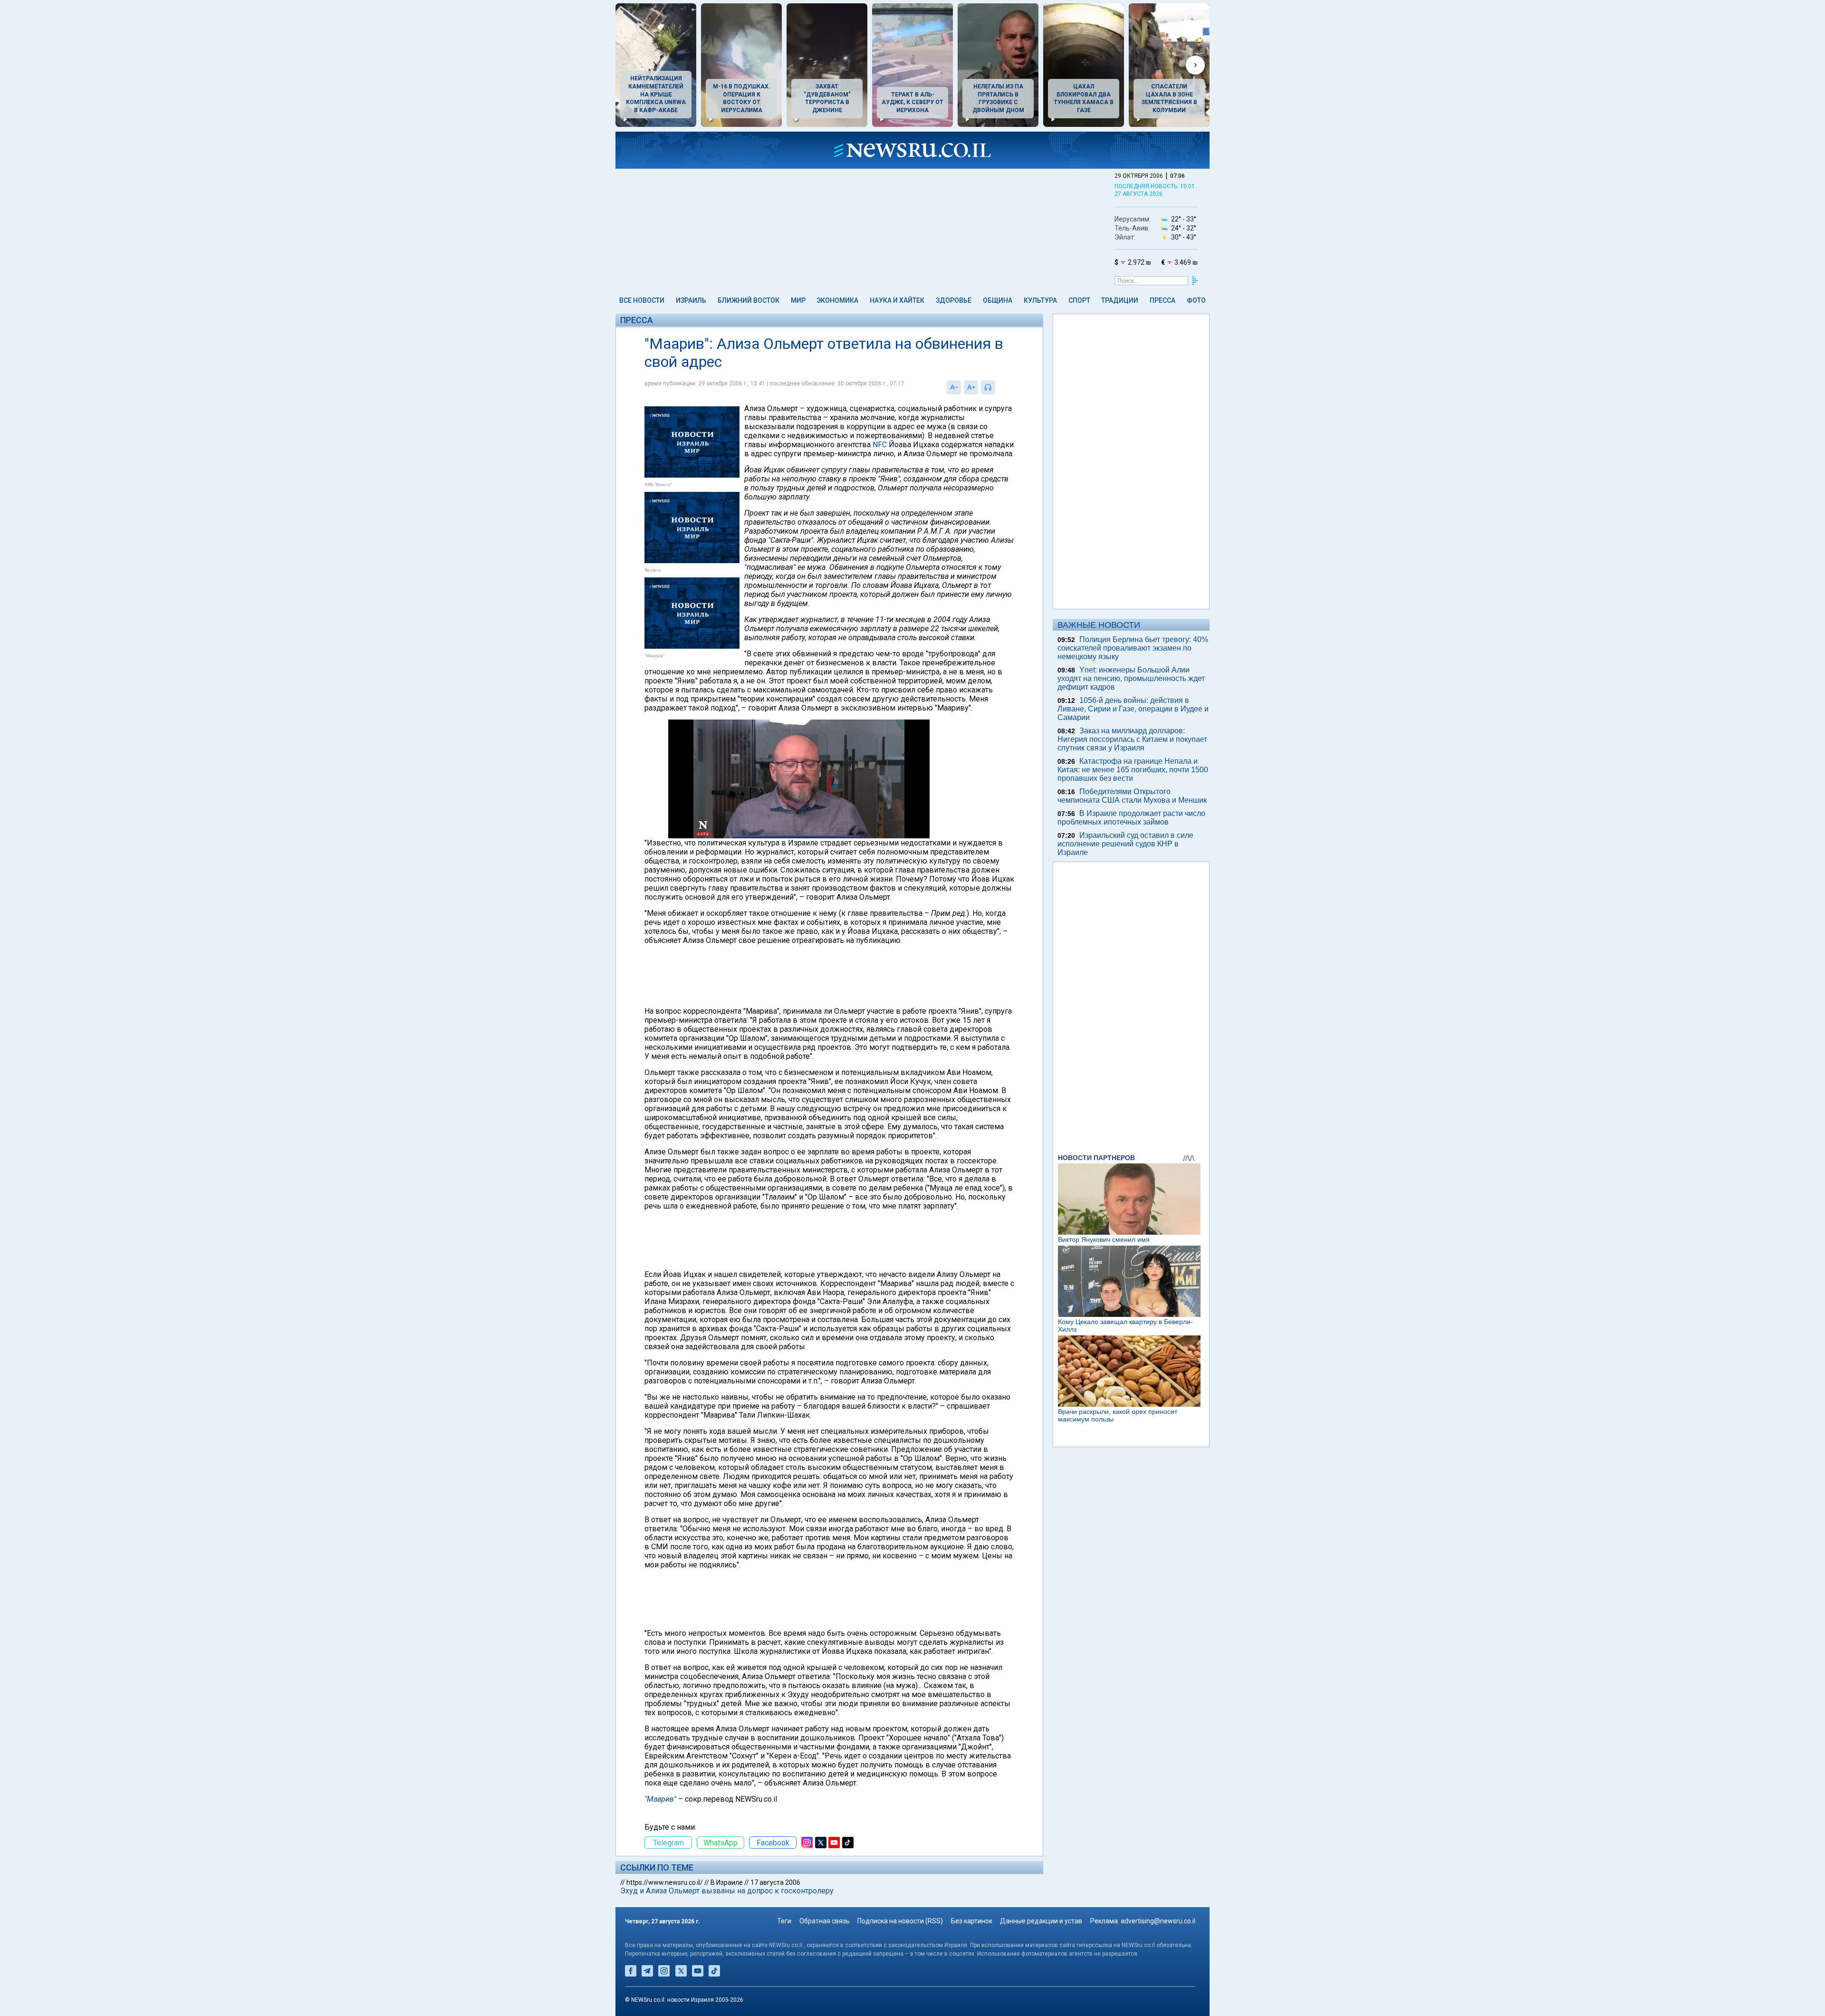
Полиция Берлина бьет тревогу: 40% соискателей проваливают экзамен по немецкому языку (1133, 648)
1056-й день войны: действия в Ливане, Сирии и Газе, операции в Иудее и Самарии (1133, 709)
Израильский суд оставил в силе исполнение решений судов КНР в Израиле (1125, 844)
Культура (1040, 300)
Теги (784, 1921)
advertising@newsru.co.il (1158, 1921)
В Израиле (727, 1882)
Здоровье (954, 300)
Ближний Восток (749, 300)
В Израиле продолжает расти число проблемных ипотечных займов (1131, 818)
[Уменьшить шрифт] (954, 387)
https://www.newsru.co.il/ (665, 1882)
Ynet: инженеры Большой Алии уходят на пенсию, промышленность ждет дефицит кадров (1131, 678)
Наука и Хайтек (897, 300)
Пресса (1162, 300)
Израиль (691, 300)
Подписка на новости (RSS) (900, 1921)
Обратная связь (825, 1921)
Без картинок (972, 1921)
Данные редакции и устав (1041, 1921)
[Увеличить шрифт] (971, 387)
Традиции (1120, 300)
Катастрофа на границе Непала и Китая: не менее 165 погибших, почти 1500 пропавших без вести (1133, 770)
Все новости (642, 300)
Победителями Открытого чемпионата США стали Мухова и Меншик (1132, 796)
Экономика (837, 300)
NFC (880, 445)
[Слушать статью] (998, 387)
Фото (1196, 300)
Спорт (1079, 300)
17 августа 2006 (775, 1882)
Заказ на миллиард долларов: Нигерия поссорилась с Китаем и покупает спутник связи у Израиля (1132, 739)
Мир (798, 300)
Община (998, 300)
